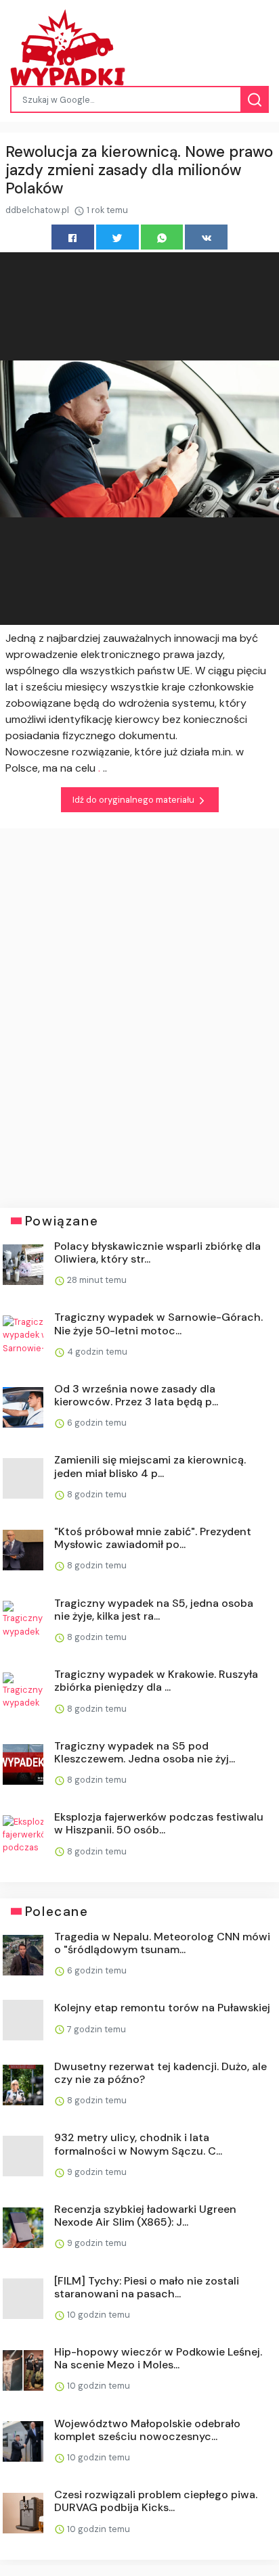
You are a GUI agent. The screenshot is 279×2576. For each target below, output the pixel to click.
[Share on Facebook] (73, 237)
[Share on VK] (206, 237)
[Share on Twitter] (117, 237)
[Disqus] (139, 1008)
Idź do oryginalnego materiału (134, 800)
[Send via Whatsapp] (162, 237)
